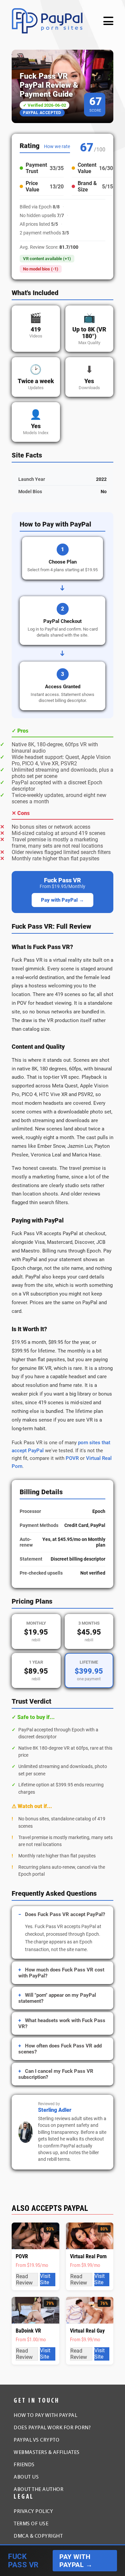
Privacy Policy (33, 2512)
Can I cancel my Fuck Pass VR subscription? (56, 2074)
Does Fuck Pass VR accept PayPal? (65, 1914)
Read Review (24, 2280)
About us (26, 2477)
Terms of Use (31, 2524)
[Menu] (108, 21)
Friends (24, 2465)
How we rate (57, 146)
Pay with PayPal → (62, 900)
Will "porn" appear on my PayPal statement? (57, 1998)
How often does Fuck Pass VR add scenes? (60, 2049)
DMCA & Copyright (38, 2536)
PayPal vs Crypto (36, 2440)
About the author (38, 2490)
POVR (72, 1458)
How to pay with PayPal (45, 2416)
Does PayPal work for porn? (52, 2428)
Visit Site (45, 2279)
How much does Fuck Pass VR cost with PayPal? (61, 1973)
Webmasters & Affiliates (47, 2453)
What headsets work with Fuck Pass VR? (62, 2023)
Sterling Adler (55, 2110)
